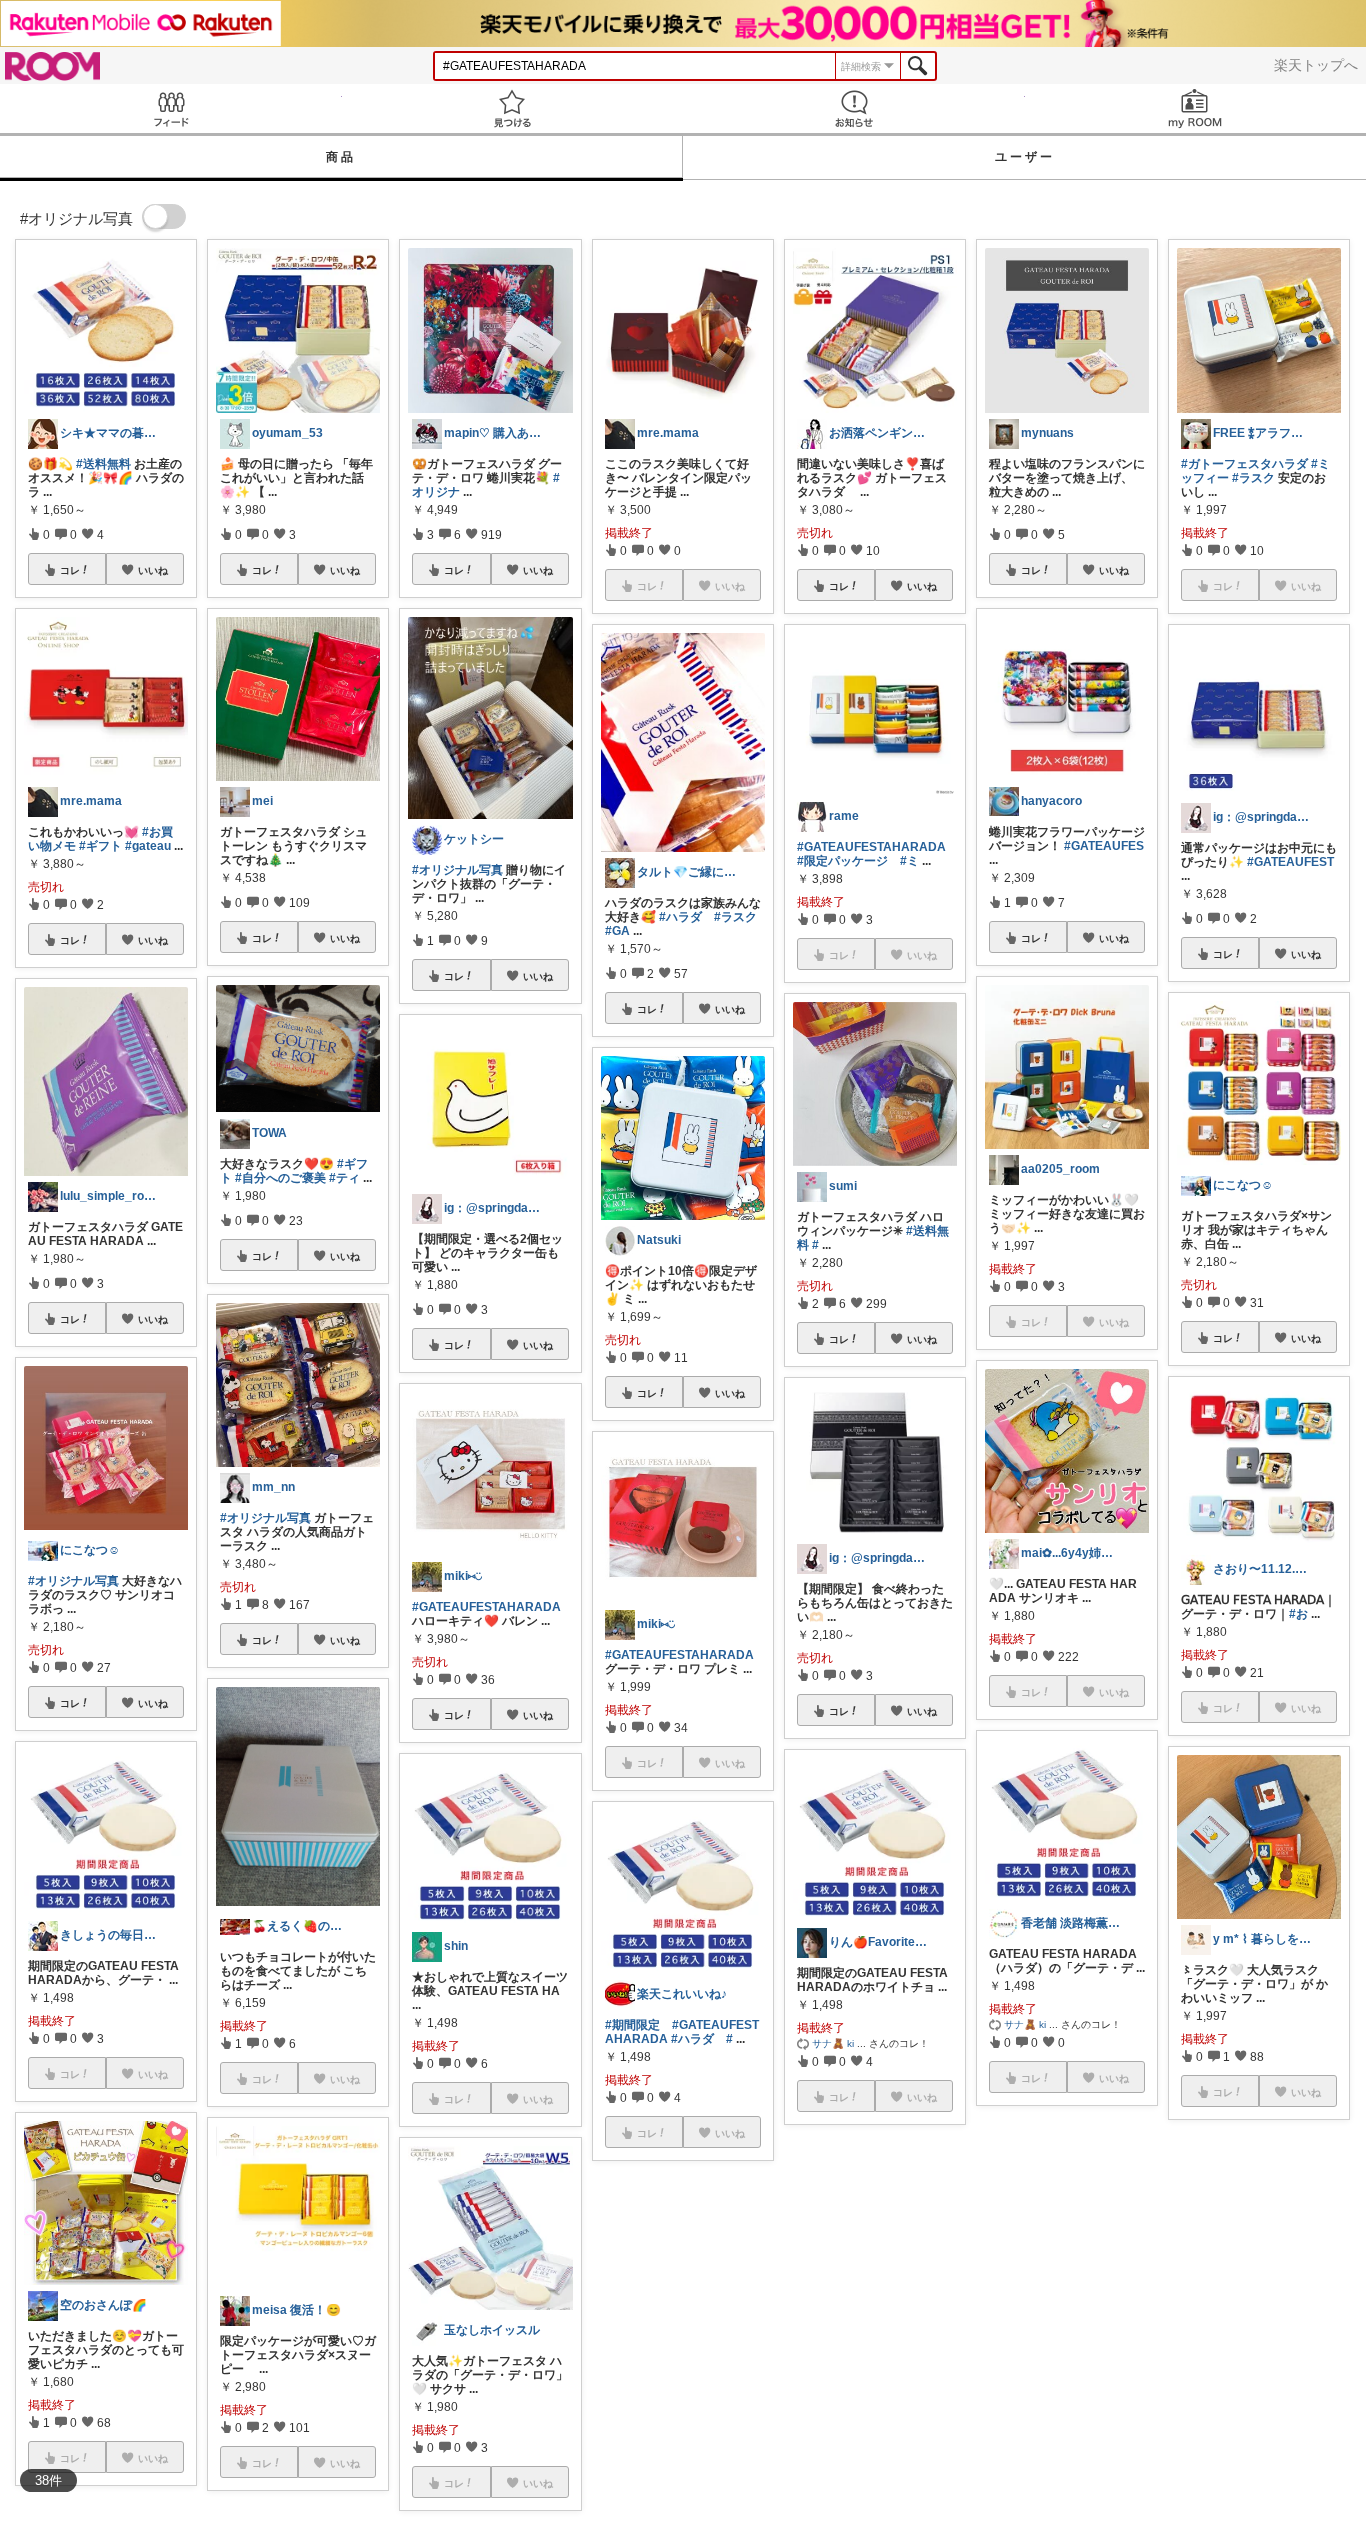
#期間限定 (632, 2025)
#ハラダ (680, 917)
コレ (70, 570)
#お (1298, 1614)
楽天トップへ (1316, 65)
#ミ (909, 861)
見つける (513, 108)
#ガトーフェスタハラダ (1244, 464)
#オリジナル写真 (73, 1581)
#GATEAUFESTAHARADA (486, 1607)
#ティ (344, 1178)
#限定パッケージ (842, 861)
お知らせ (854, 108)
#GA (617, 931)
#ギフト (100, 846)
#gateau (148, 846)
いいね (153, 570)
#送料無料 (103, 464)
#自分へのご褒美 (280, 1178)
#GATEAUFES (1104, 846)
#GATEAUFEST (1290, 862)
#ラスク (735, 917)
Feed (171, 108)
